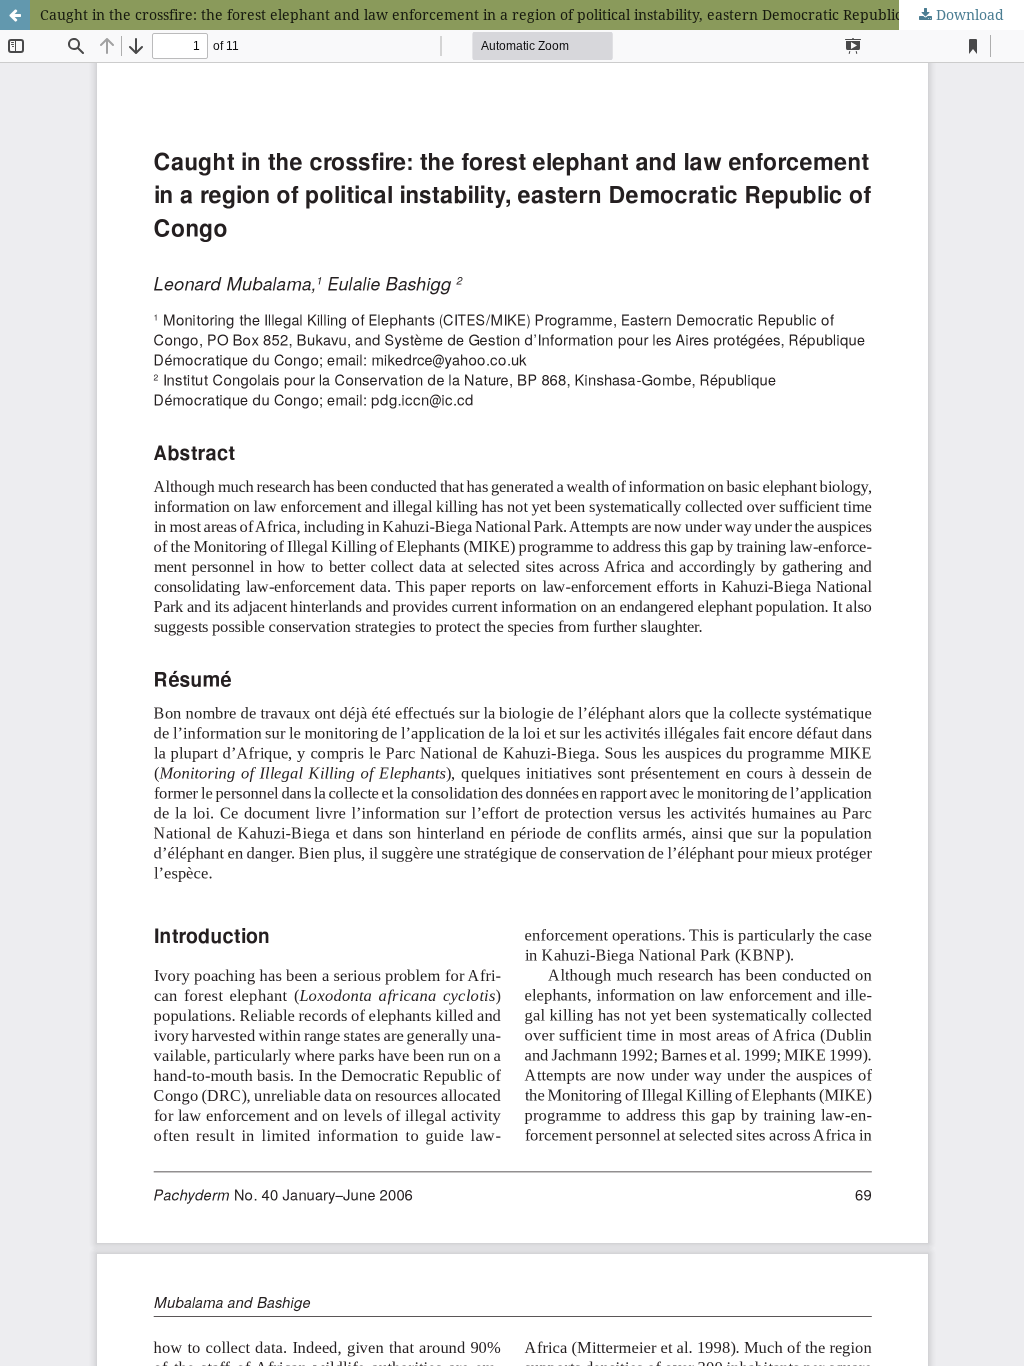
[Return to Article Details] (15, 15)
